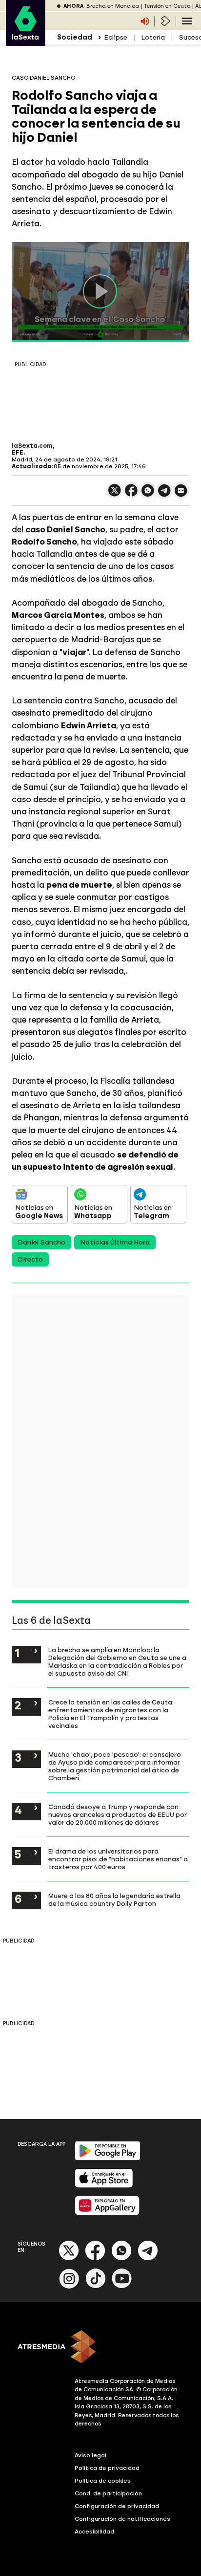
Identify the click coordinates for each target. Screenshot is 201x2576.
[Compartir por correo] (181, 495)
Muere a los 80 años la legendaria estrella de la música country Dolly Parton (114, 1899)
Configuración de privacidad (117, 2506)
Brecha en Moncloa (113, 6)
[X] (115, 494)
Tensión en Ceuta (167, 6)
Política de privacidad (107, 2468)
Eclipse (116, 37)
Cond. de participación (108, 2493)
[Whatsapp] (121, 2259)
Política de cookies (103, 2481)
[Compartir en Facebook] (131, 494)
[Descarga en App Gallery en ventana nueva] (107, 2213)
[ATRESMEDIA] (100, 2348)
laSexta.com (32, 446)
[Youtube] (122, 2286)
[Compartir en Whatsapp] (148, 494)
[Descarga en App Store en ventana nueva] (104, 2186)
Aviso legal (90, 2455)
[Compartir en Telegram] (164, 495)
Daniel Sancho (41, 1242)
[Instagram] (69, 2286)
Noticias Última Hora (115, 1242)
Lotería (153, 37)
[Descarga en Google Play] (108, 2158)
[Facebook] (95, 2259)
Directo (30, 1259)
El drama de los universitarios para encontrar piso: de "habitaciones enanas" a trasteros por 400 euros (118, 1859)
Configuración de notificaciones (122, 2519)
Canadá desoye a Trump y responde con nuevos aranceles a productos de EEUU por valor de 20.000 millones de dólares (118, 1814)
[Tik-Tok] (96, 2286)
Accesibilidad (94, 2532)
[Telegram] (148, 2259)
